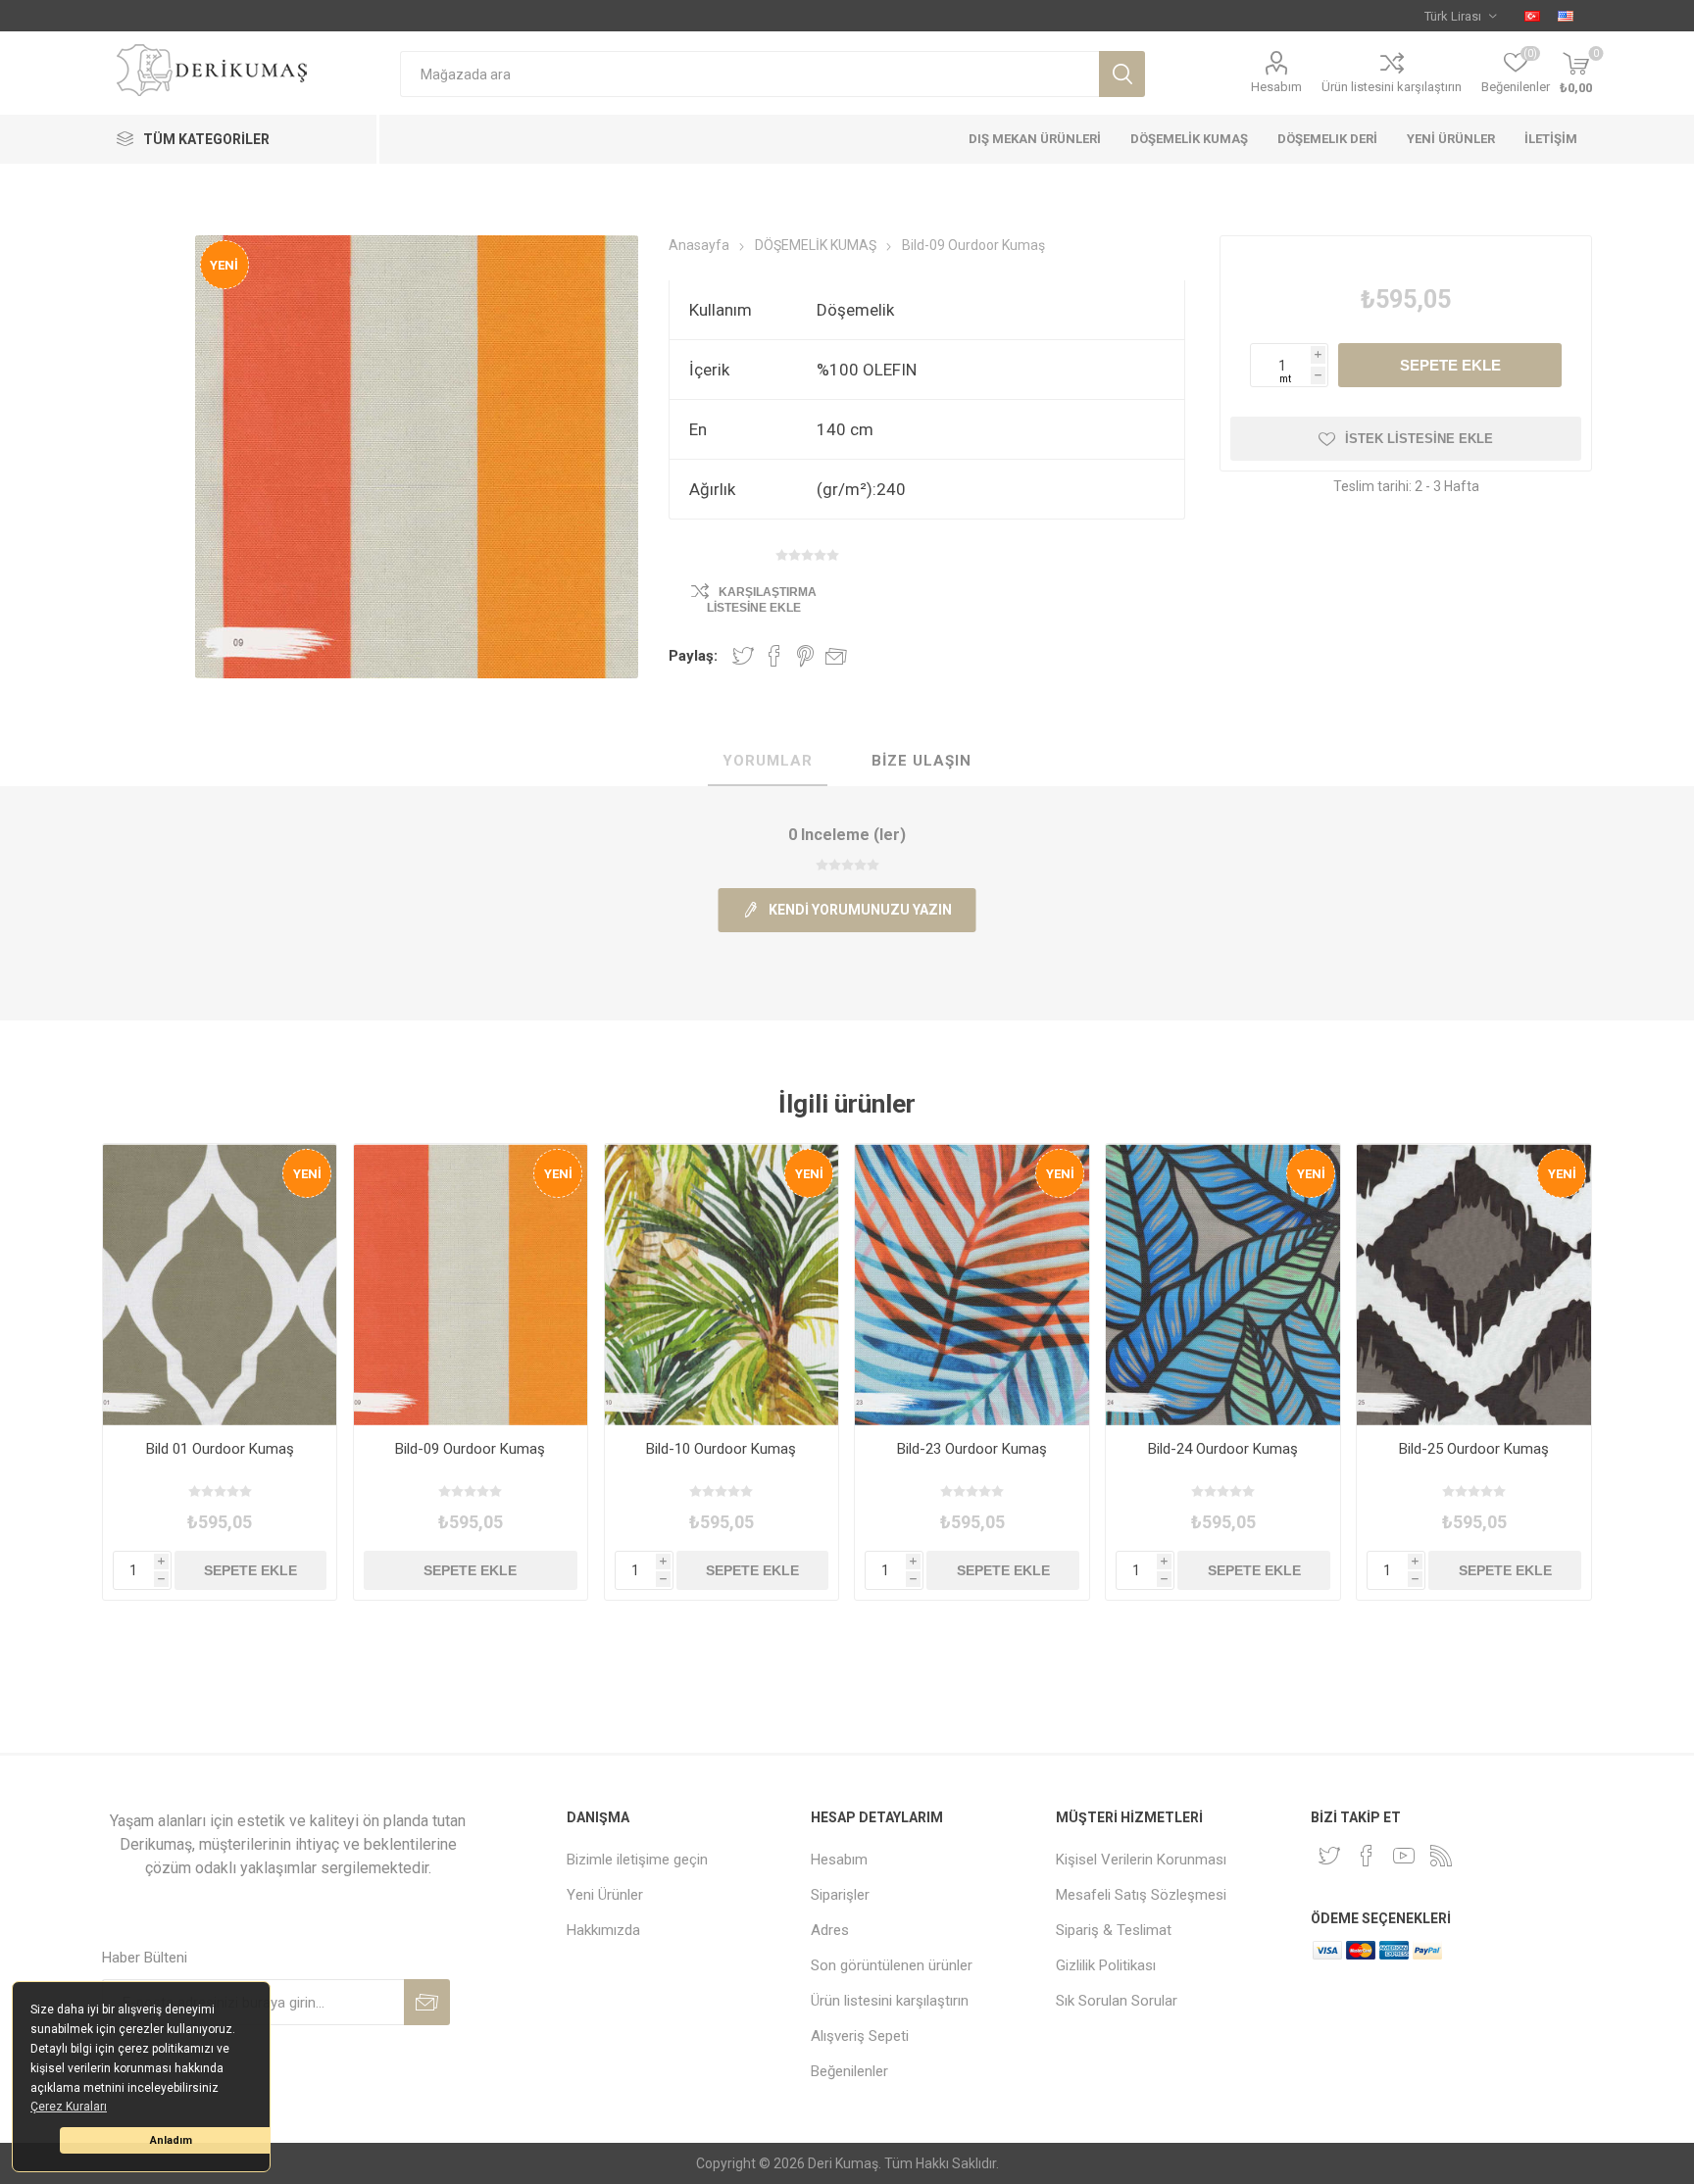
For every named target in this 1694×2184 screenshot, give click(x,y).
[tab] (768, 762)
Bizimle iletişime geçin (637, 1860)
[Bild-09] (471, 1284)
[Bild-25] (1474, 1284)
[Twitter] (1329, 1856)
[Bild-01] (220, 1284)
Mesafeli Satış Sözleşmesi (1141, 1895)
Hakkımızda (603, 1930)
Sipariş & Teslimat (1114, 1930)
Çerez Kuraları (69, 2107)
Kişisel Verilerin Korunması (1141, 1860)
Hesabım (1276, 87)
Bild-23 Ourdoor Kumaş (972, 1449)
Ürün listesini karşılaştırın (1392, 87)
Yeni (224, 265)
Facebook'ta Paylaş (774, 656)
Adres (830, 1930)
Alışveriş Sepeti (860, 2036)
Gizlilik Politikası (1106, 1965)
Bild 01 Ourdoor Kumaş (220, 1449)
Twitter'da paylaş (743, 656)
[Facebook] (1367, 1856)
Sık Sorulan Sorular (1117, 2001)
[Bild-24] (1223, 1284)
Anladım (171, 2140)
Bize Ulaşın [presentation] (922, 761)
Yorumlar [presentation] (768, 761)
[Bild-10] (722, 1284)
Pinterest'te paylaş (805, 656)
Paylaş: (693, 656)
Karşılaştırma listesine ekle (762, 600)
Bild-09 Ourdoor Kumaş (470, 1449)
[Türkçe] (1532, 16)
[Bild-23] (972, 1284)
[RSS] (1441, 1856)
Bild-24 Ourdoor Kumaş (1223, 1449)
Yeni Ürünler (605, 1895)
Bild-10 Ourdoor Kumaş (721, 1449)
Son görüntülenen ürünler (892, 1965)
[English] (1566, 16)
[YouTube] (1404, 1856)
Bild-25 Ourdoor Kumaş (1474, 1449)
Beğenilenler (849, 2071)
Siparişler (840, 1895)
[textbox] (749, 74)
